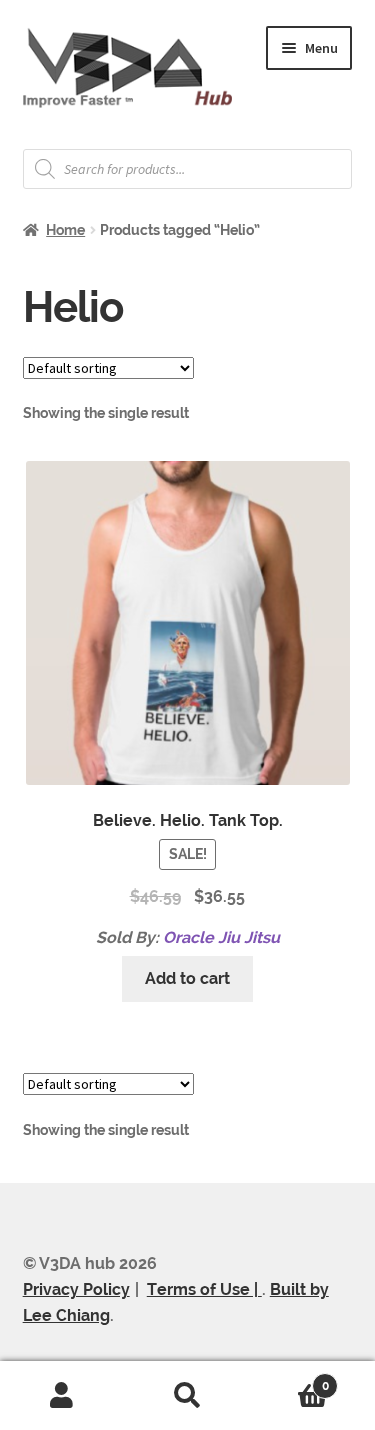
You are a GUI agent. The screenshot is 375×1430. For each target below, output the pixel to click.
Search (187, 1396)
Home (65, 230)
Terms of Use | (204, 1289)
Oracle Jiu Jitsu (221, 937)
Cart (289, 1379)
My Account (62, 1396)
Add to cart (187, 978)
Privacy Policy (76, 1289)
